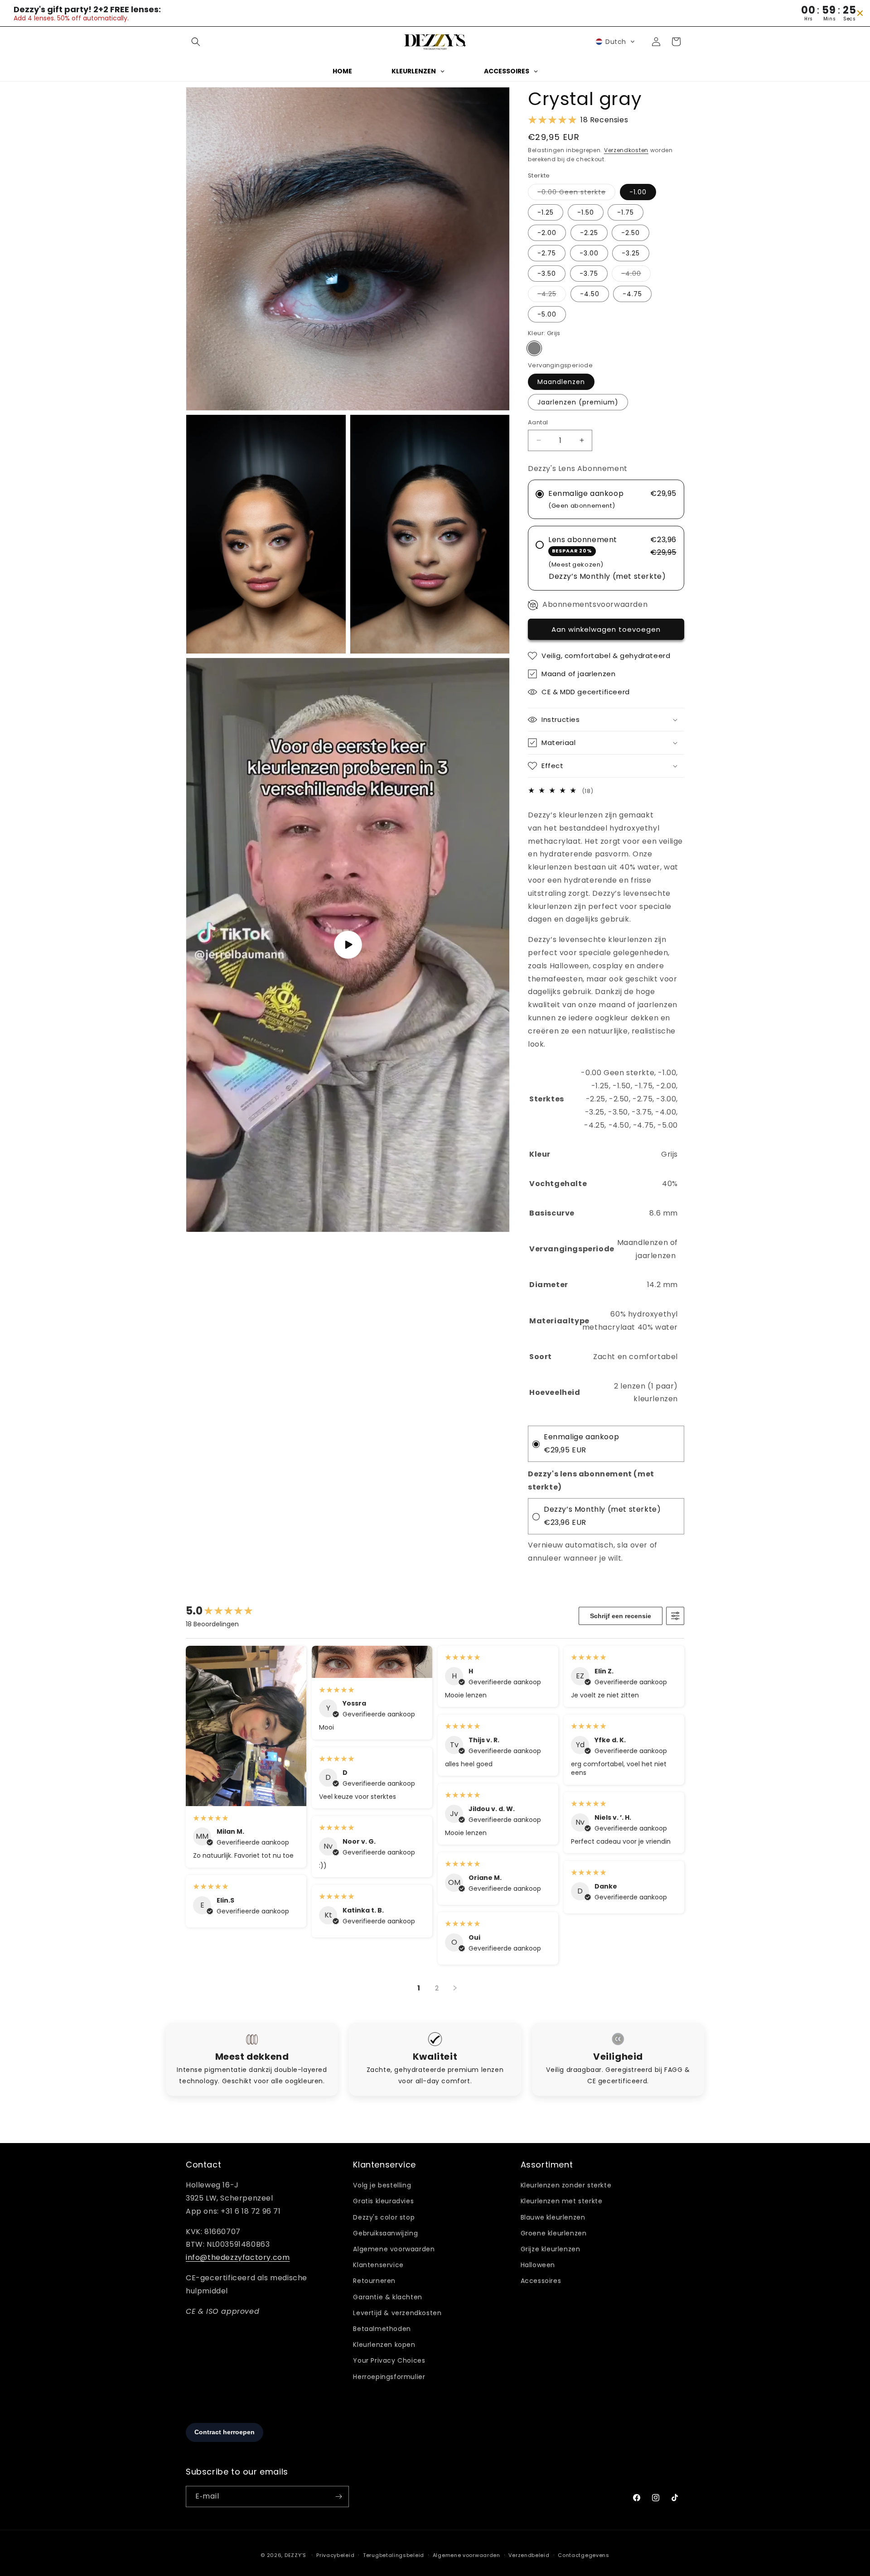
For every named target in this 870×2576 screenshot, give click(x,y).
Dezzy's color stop (384, 2217)
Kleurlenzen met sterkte (562, 2201)
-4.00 (636, 275)
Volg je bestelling (382, 2185)
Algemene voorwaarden (394, 2249)
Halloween (538, 2265)
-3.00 (589, 253)
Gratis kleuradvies (383, 2201)
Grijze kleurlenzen (551, 2249)
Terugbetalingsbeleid (394, 2555)
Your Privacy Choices (389, 2360)
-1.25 (546, 212)
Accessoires (541, 2281)
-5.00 (547, 314)
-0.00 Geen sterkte (576, 194)
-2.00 (547, 233)
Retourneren (374, 2281)
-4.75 (632, 294)
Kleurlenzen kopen (384, 2345)
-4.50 (590, 294)
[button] (196, 42)
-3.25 (631, 253)
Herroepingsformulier (389, 2377)
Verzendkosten (626, 150)
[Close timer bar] (860, 13)
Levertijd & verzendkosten (397, 2313)
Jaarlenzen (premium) (578, 402)
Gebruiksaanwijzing (385, 2233)
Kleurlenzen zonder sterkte (566, 2185)
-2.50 (631, 233)
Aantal (538, 422)
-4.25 (552, 296)
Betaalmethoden (382, 2329)
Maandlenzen (561, 382)
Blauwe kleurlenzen (553, 2217)
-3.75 (589, 274)
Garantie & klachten (387, 2297)
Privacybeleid (335, 2555)
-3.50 (547, 274)
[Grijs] (534, 348)
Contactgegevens (584, 2555)
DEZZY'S (295, 2555)
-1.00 (638, 192)
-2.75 (547, 253)
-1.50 (586, 212)
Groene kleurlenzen (554, 2233)
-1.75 (626, 212)
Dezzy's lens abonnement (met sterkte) (591, 1480)
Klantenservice (378, 2265)
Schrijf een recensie (621, 1616)
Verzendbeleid (529, 2555)
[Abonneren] (338, 2497)
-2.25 (589, 233)
